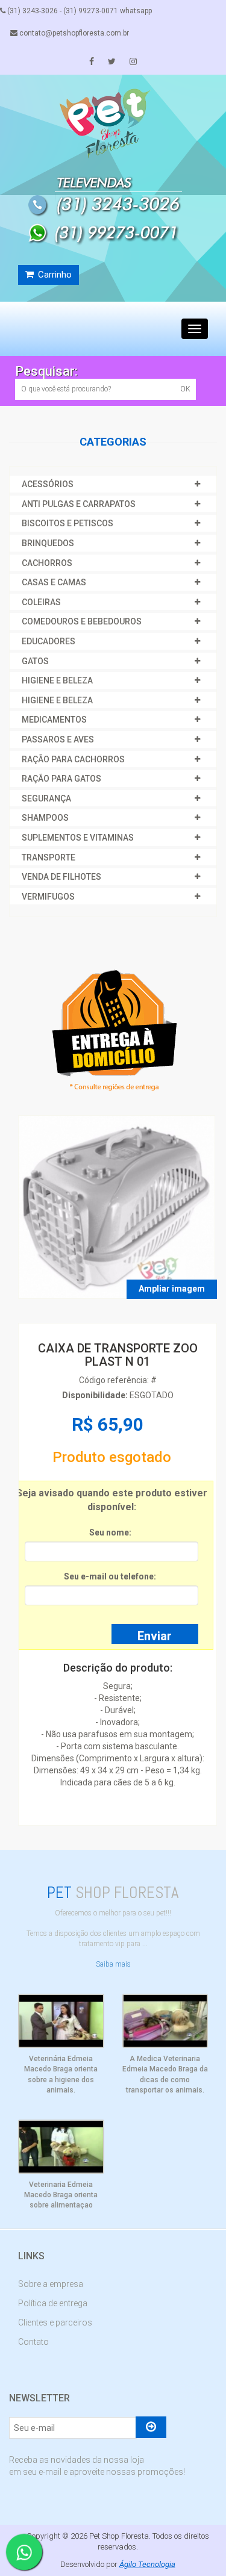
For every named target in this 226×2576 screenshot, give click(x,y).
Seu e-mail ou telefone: (110, 1576)
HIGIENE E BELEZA (57, 680)
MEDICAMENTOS (54, 720)
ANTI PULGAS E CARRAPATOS (79, 504)
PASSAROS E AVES (58, 739)
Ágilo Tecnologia (147, 2564)
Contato (33, 2342)
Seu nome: (110, 1532)
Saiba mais (113, 1964)
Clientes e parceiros (55, 2322)
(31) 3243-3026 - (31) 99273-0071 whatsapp (79, 11)
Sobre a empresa (51, 2284)
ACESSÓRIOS (48, 484)
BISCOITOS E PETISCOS (67, 523)
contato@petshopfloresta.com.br (73, 33)
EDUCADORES (49, 641)
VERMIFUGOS (48, 897)
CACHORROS (47, 563)
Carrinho (54, 275)
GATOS (35, 661)
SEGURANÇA (46, 798)
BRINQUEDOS (48, 543)
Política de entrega (53, 2303)
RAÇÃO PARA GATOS (61, 779)
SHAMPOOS (45, 818)
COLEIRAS (41, 602)
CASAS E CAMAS (54, 582)
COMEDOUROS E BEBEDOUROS (82, 621)
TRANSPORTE (49, 857)
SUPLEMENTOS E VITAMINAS (78, 838)
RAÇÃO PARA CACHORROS (73, 759)
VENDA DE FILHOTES (61, 877)
